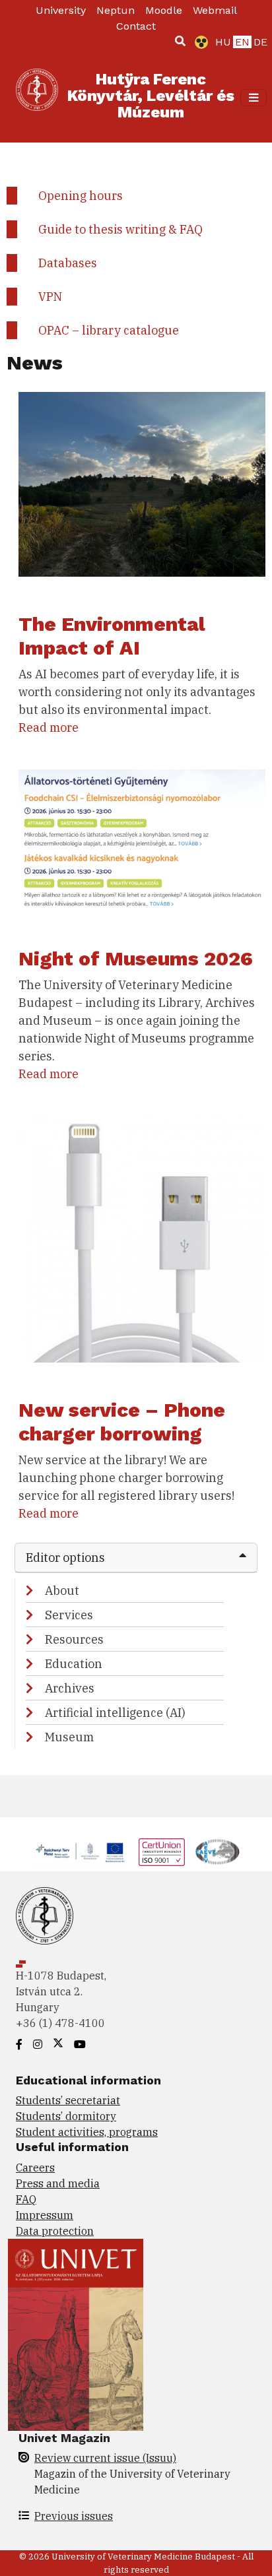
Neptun (116, 10)
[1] (180, 41)
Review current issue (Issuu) (105, 2458)
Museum (69, 1737)
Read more (49, 727)
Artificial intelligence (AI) (115, 1713)
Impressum (45, 2215)
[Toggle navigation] (254, 98)
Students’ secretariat (68, 2100)
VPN (50, 297)
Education (74, 1664)
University (61, 10)
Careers (35, 2168)
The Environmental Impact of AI (112, 636)
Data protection (55, 2231)
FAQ (26, 2199)
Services (69, 1615)
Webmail (215, 10)
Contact (136, 26)
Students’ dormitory (66, 2116)
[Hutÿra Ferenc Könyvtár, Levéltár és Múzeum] (37, 98)
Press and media (58, 2183)
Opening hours (81, 196)
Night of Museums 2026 (136, 958)
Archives (70, 1688)
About (62, 1591)
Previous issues (74, 2516)
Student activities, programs (87, 2132)
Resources (74, 1639)
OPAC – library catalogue (109, 330)
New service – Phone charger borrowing (122, 1422)
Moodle (164, 10)
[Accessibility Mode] (199, 42)
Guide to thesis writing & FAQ (120, 229)
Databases (68, 263)
